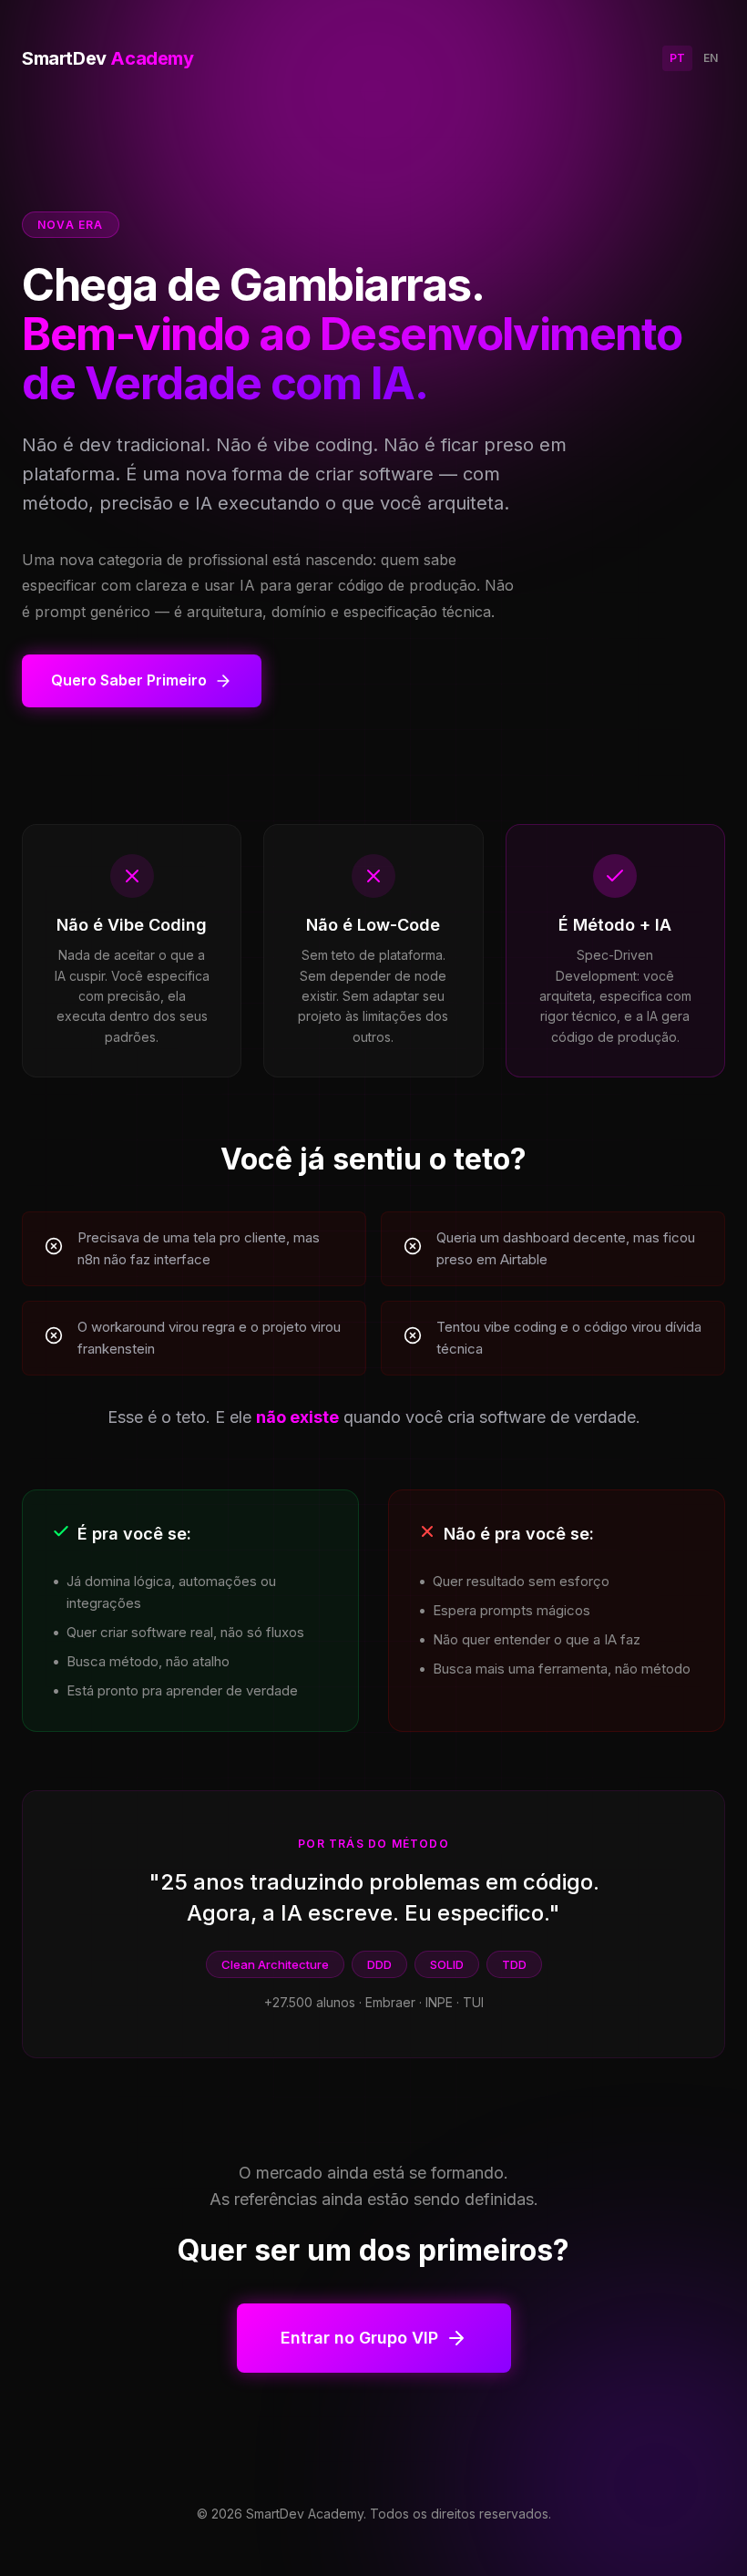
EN (711, 58)
